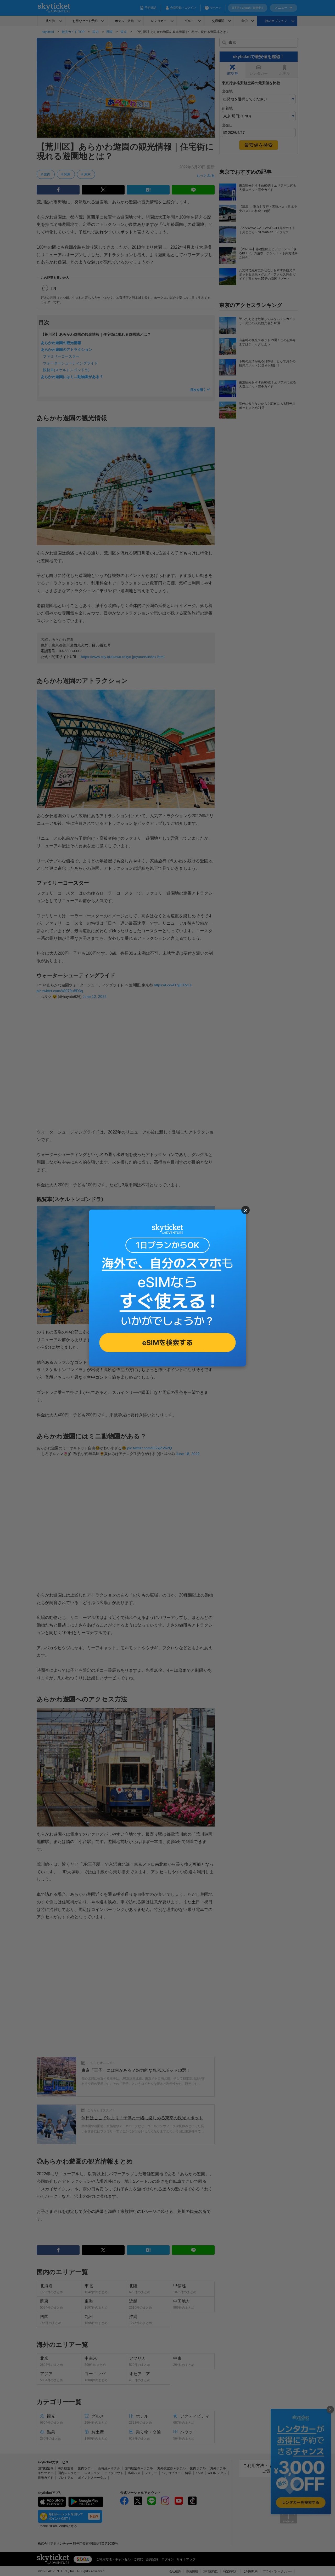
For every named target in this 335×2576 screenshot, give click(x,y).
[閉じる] (245, 1210)
